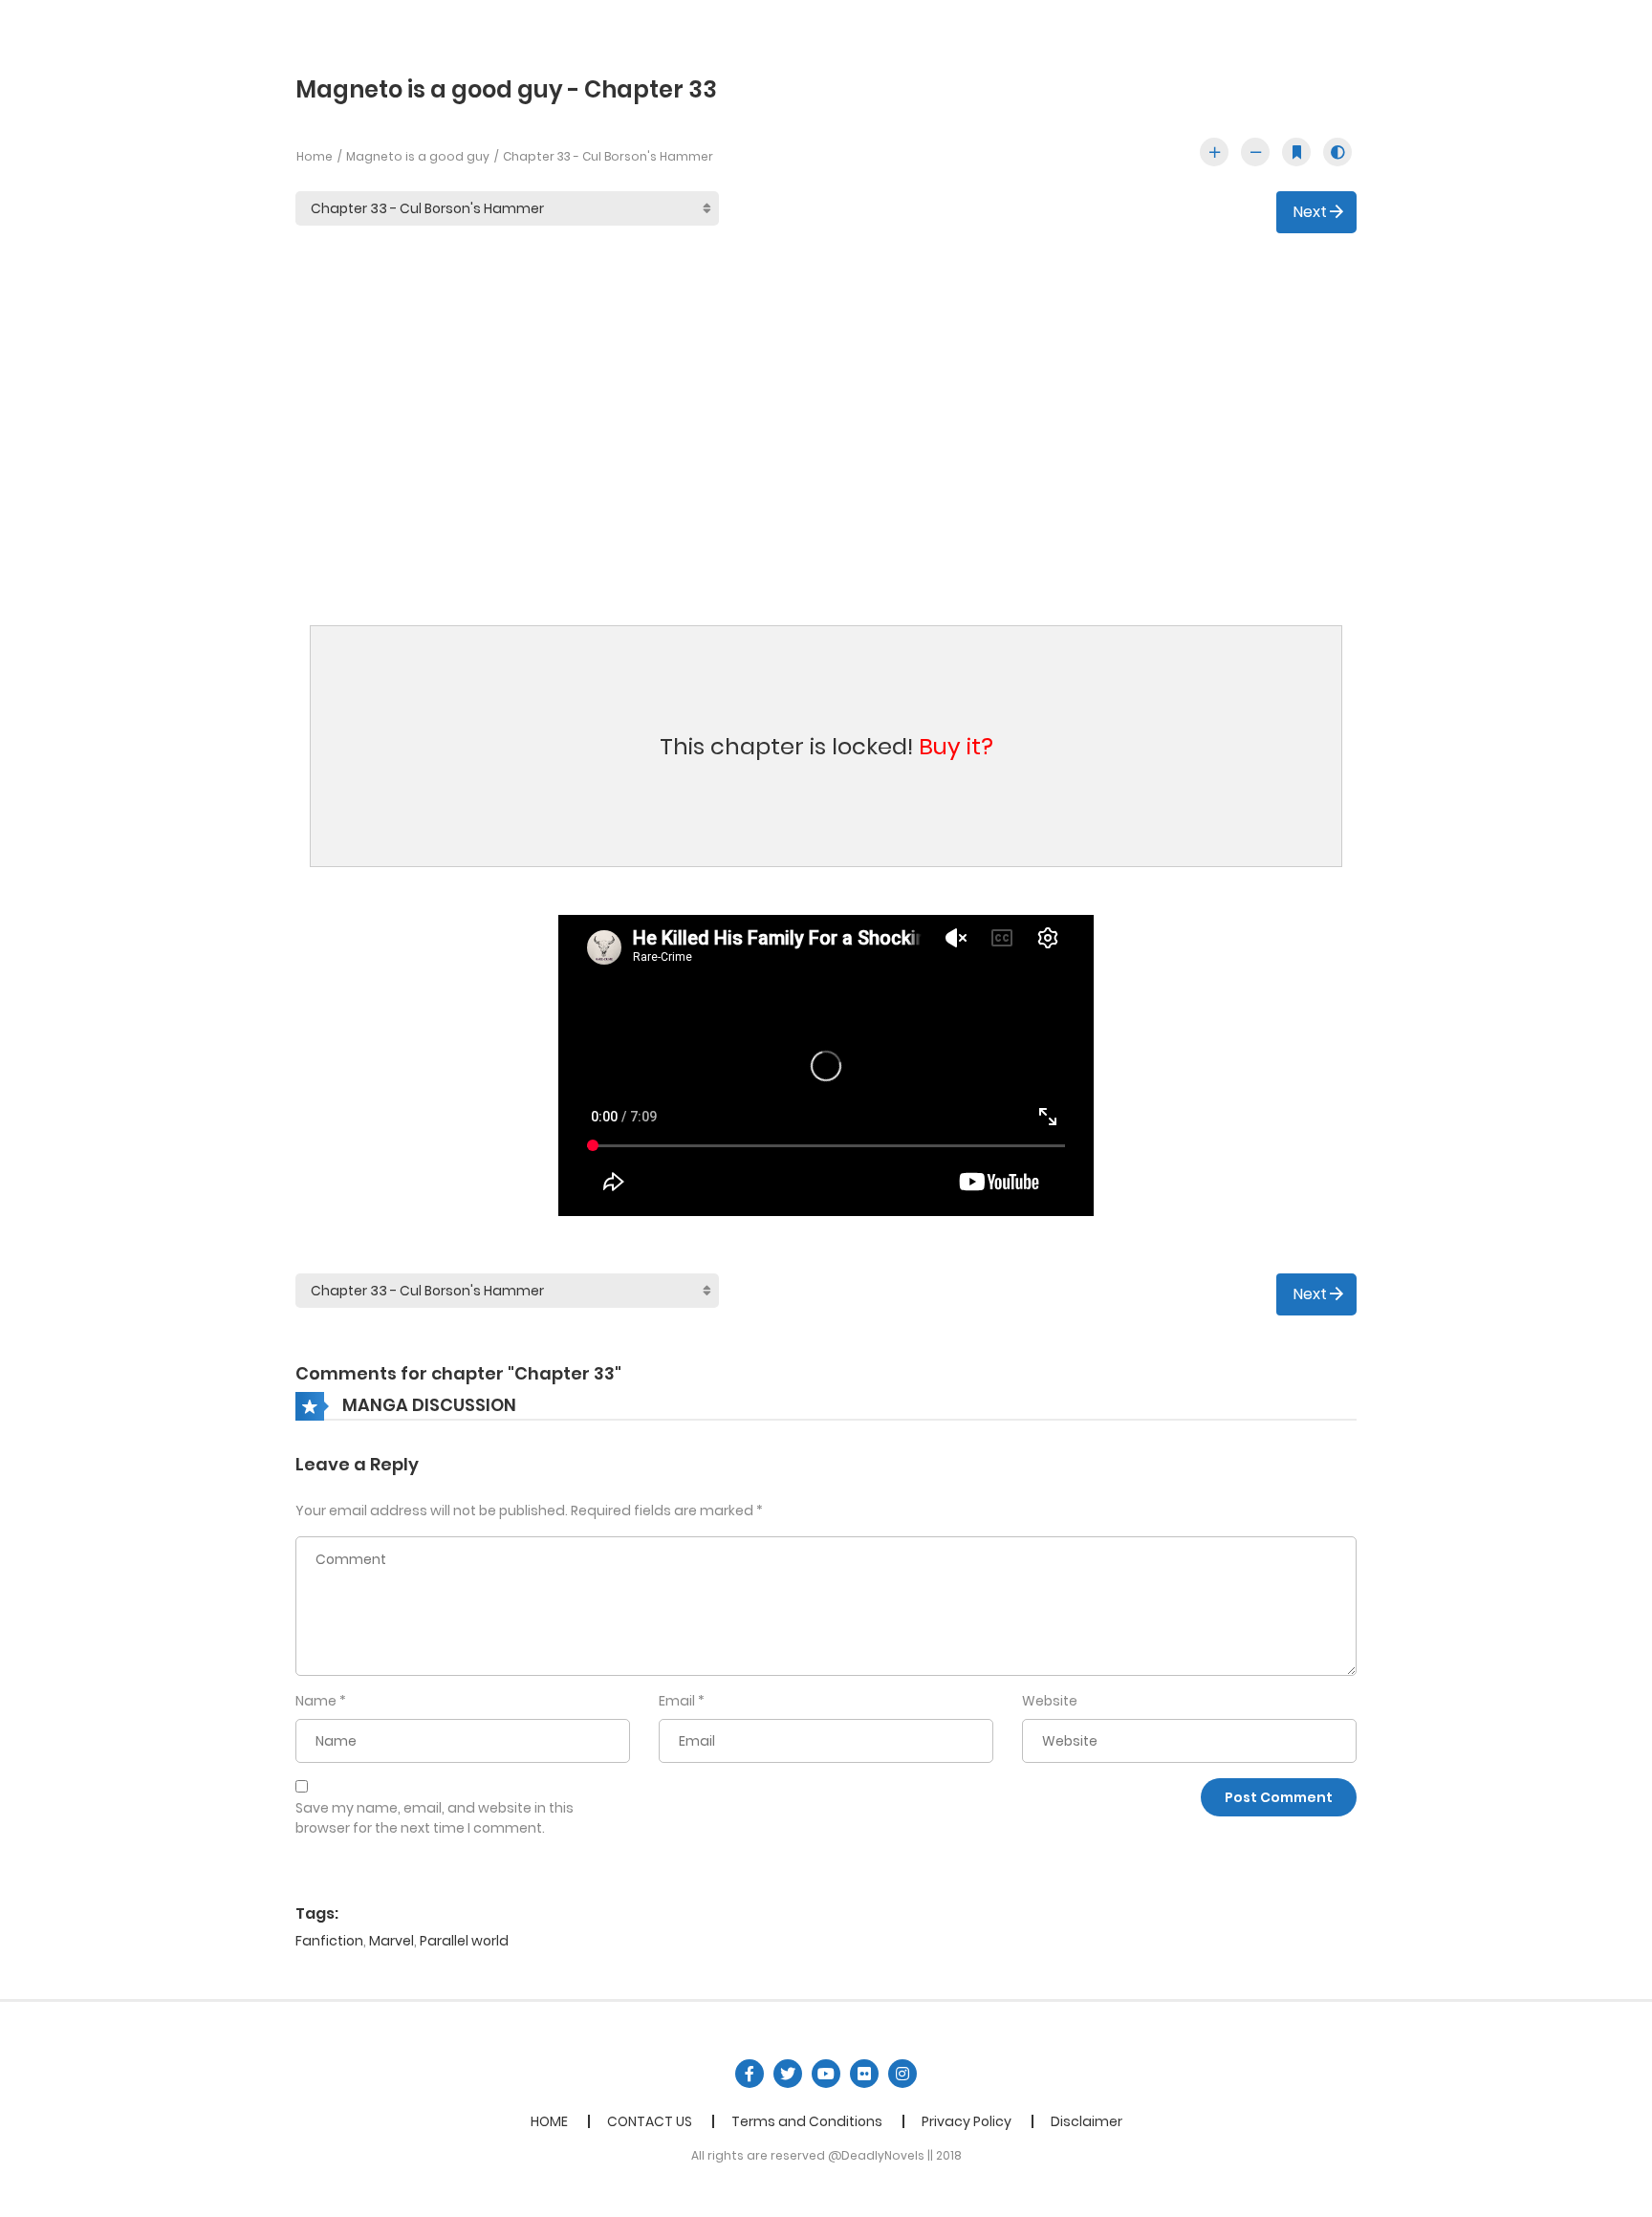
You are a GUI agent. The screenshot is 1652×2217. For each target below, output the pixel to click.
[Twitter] (788, 2074)
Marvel (391, 1941)
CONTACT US (650, 2121)
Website (1050, 1701)
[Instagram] (902, 2074)
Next (1310, 212)
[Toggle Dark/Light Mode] (1337, 152)
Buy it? (956, 746)
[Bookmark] (1296, 152)
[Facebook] (750, 2074)
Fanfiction (329, 1941)
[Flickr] (864, 2074)
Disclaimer (1087, 2121)
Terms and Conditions (807, 2121)
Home (315, 156)
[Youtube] (826, 2074)
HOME (549, 2121)
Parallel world (464, 1941)
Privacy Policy (967, 2121)
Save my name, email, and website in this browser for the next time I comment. (435, 1818)
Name (316, 1701)
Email (677, 1701)
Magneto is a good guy (418, 156)
